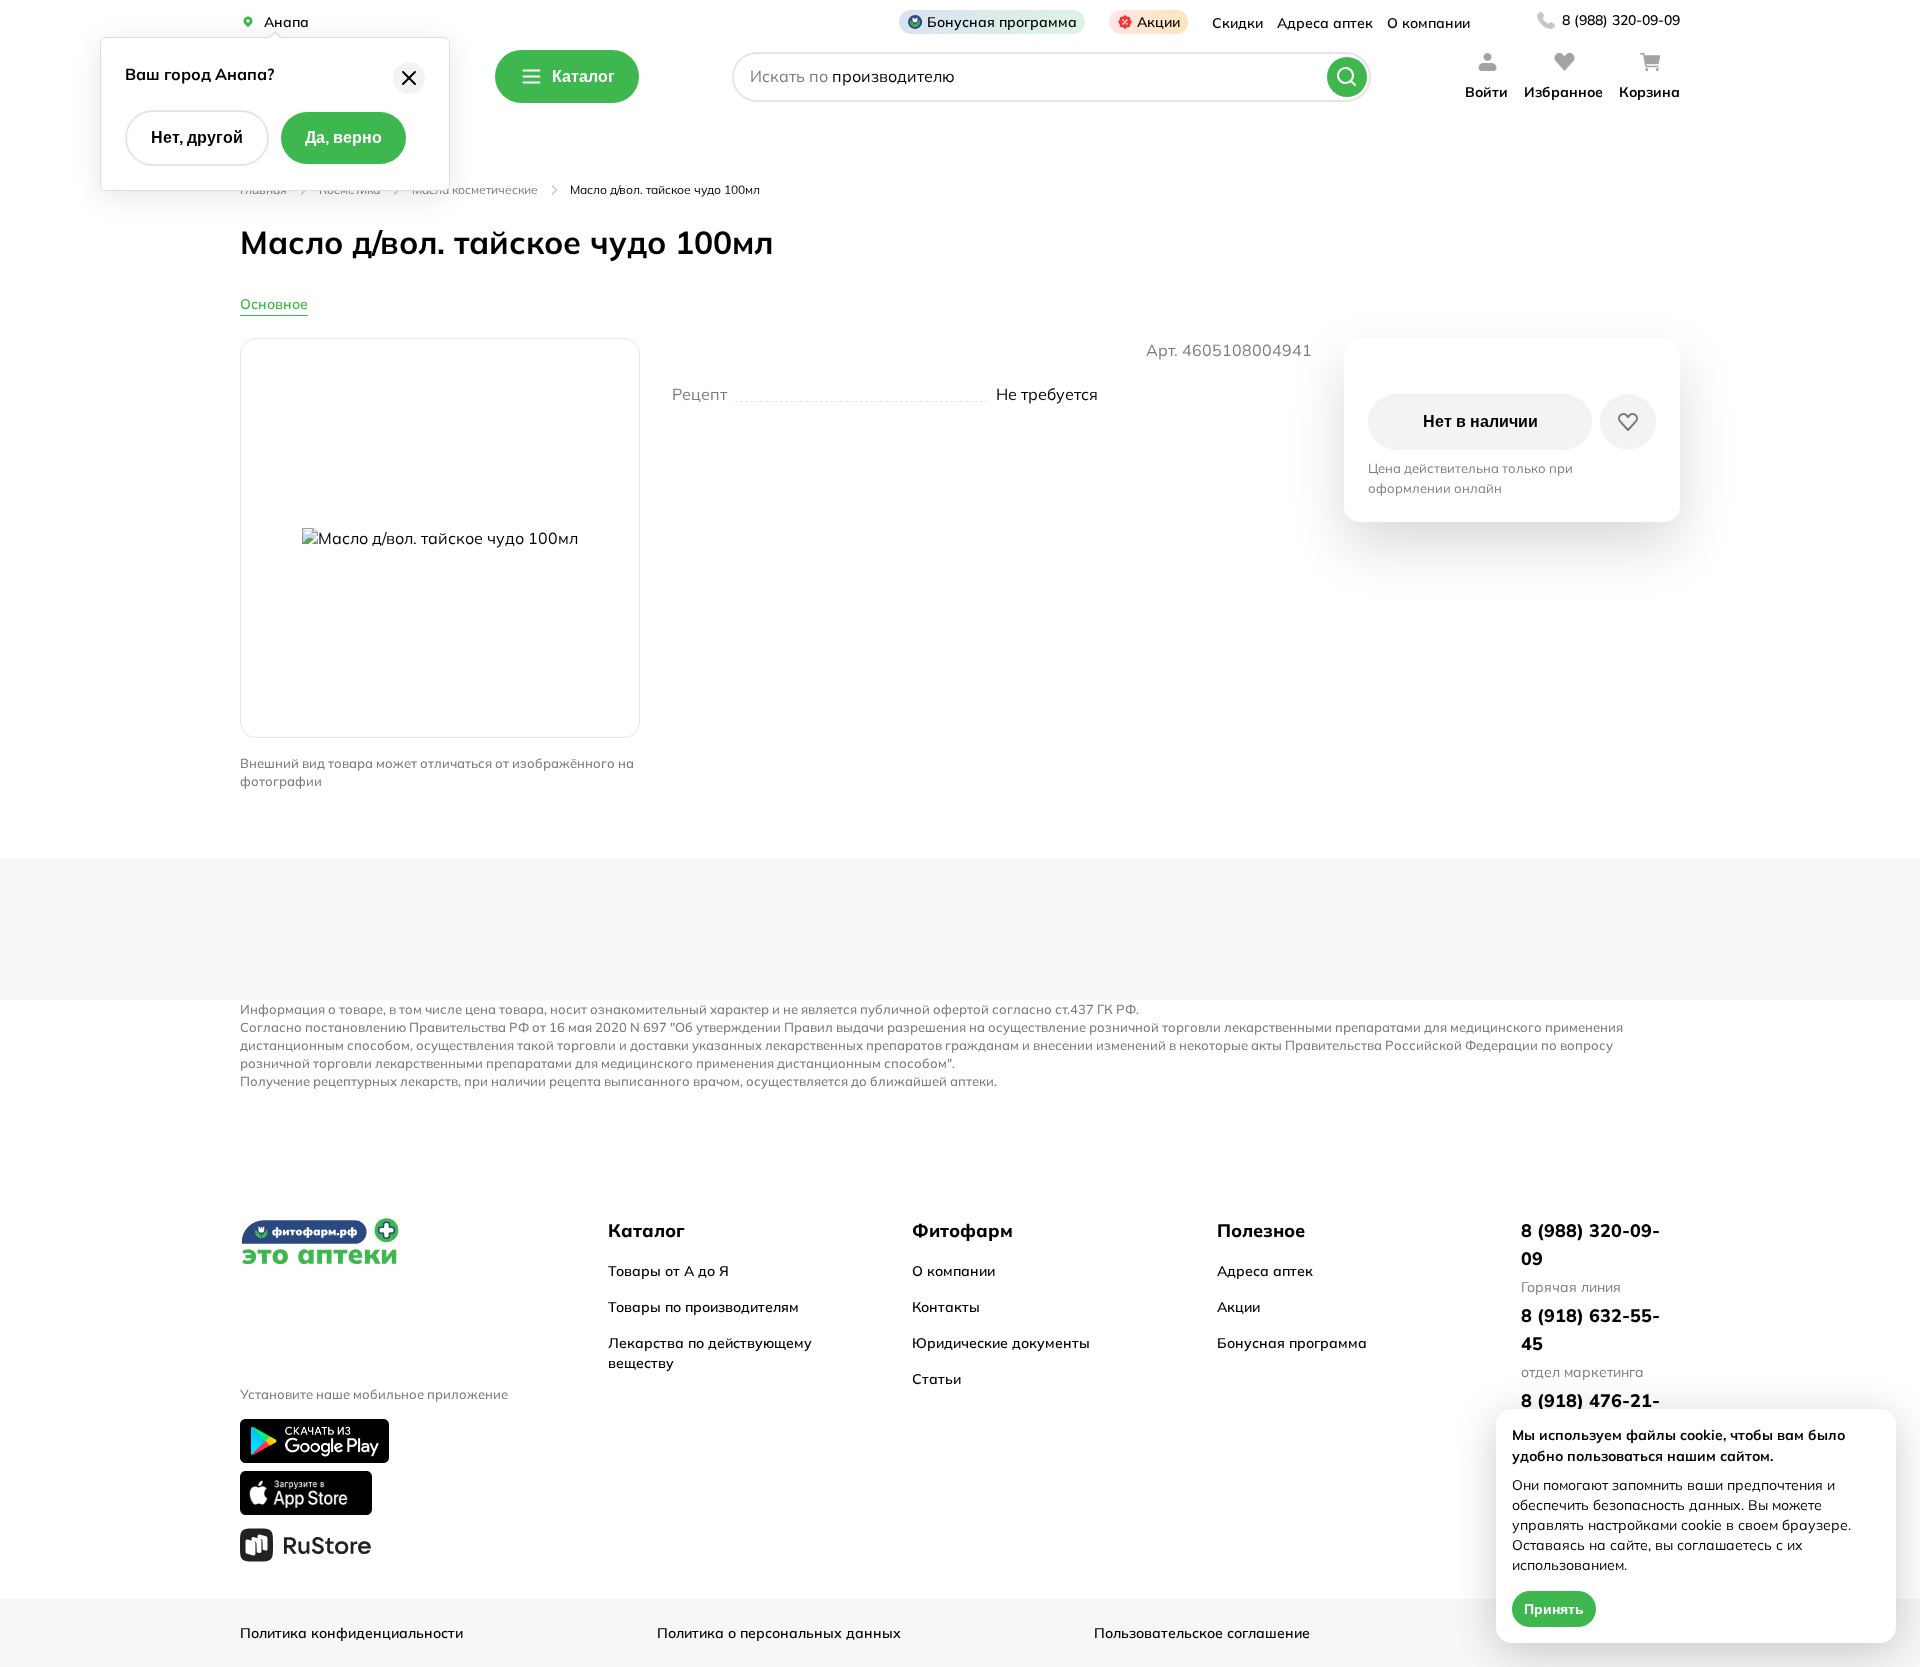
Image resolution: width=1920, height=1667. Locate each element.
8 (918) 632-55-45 (1590, 1329)
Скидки (1237, 23)
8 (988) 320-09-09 (1621, 20)
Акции (1158, 22)
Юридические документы (1001, 1343)
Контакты (946, 1307)
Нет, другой (197, 137)
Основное (274, 304)
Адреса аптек (1325, 23)
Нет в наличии (1480, 421)
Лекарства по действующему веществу (710, 1353)
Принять (1554, 1609)
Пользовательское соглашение (1202, 1633)
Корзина (1649, 92)
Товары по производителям (703, 1307)
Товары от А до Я (668, 1271)
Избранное (1563, 92)
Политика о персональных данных (779, 1633)
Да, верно (343, 137)
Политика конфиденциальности (351, 1633)
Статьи (936, 1379)
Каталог (583, 76)
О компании (1428, 23)
